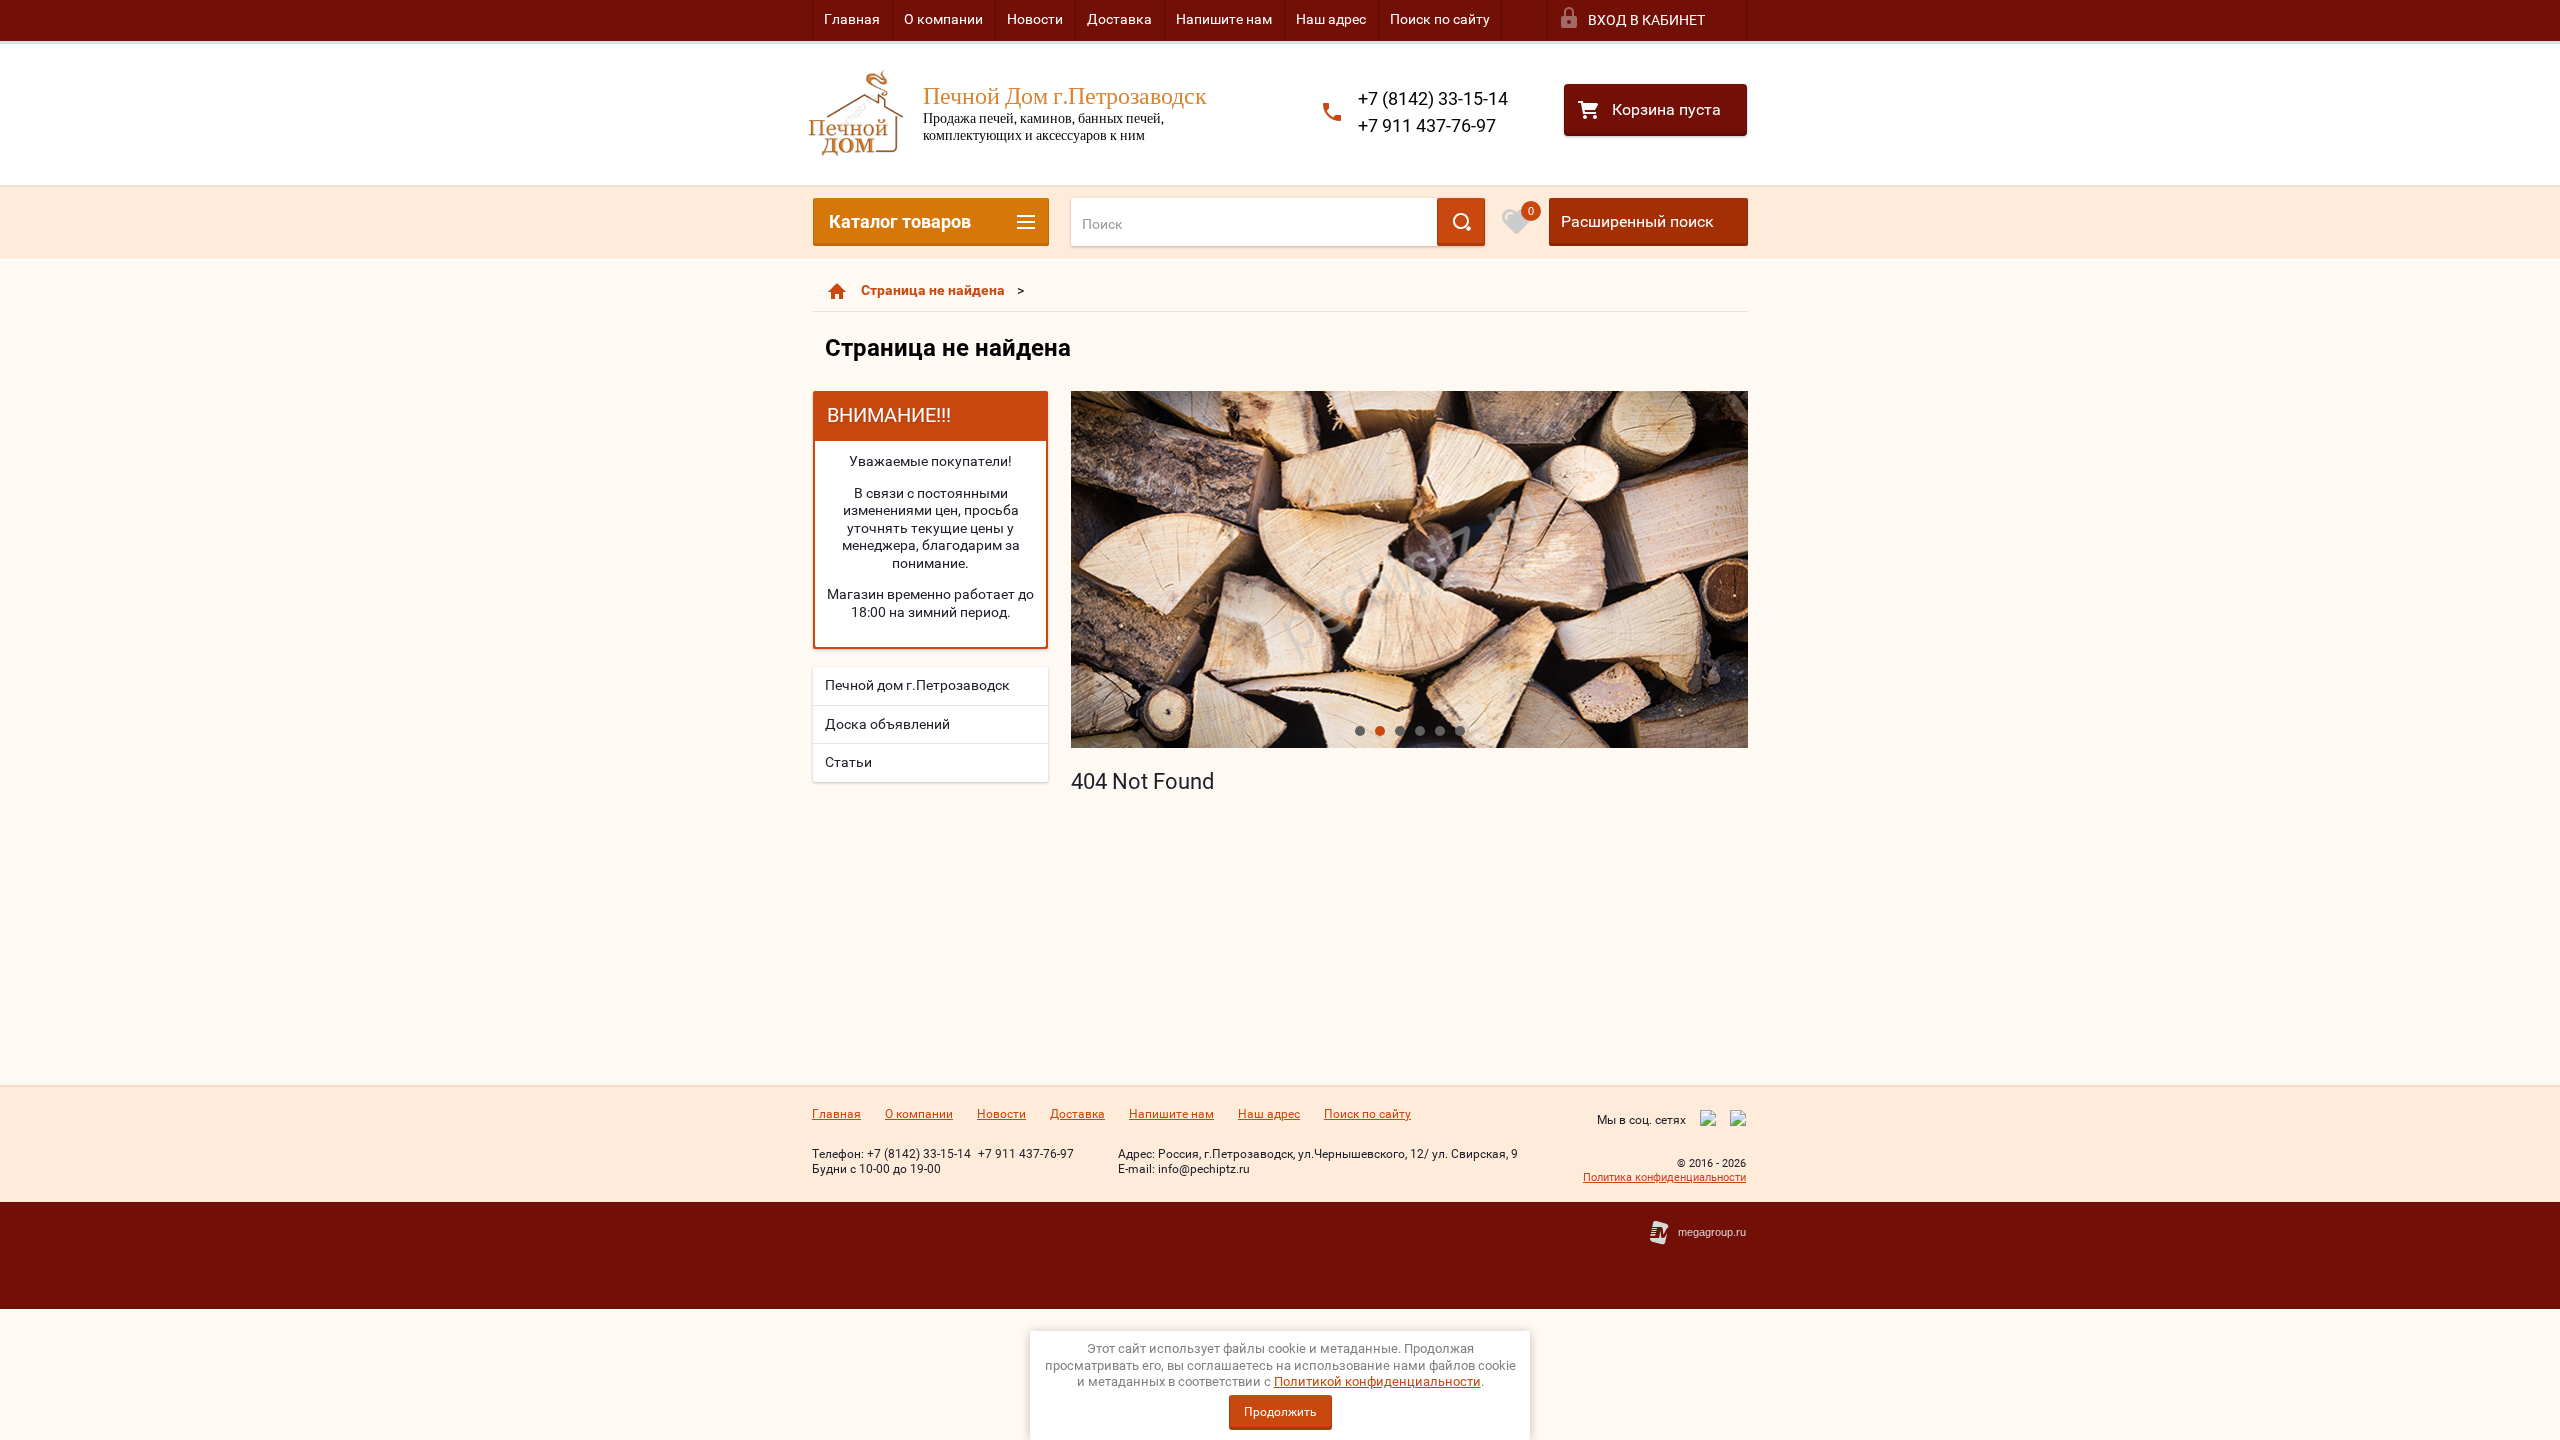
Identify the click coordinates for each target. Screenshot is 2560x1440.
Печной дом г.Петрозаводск (917, 685)
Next (1087, 569)
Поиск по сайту (1440, 19)
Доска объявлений (887, 724)
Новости (1035, 19)
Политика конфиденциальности (1664, 1177)
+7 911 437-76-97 (1427, 125)
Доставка (1119, 19)
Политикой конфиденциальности (1377, 1381)
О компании (943, 19)
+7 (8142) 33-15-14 (1433, 98)
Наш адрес (1331, 19)
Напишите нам (1224, 19)
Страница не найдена (933, 290)
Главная (852, 19)
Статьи (848, 762)
